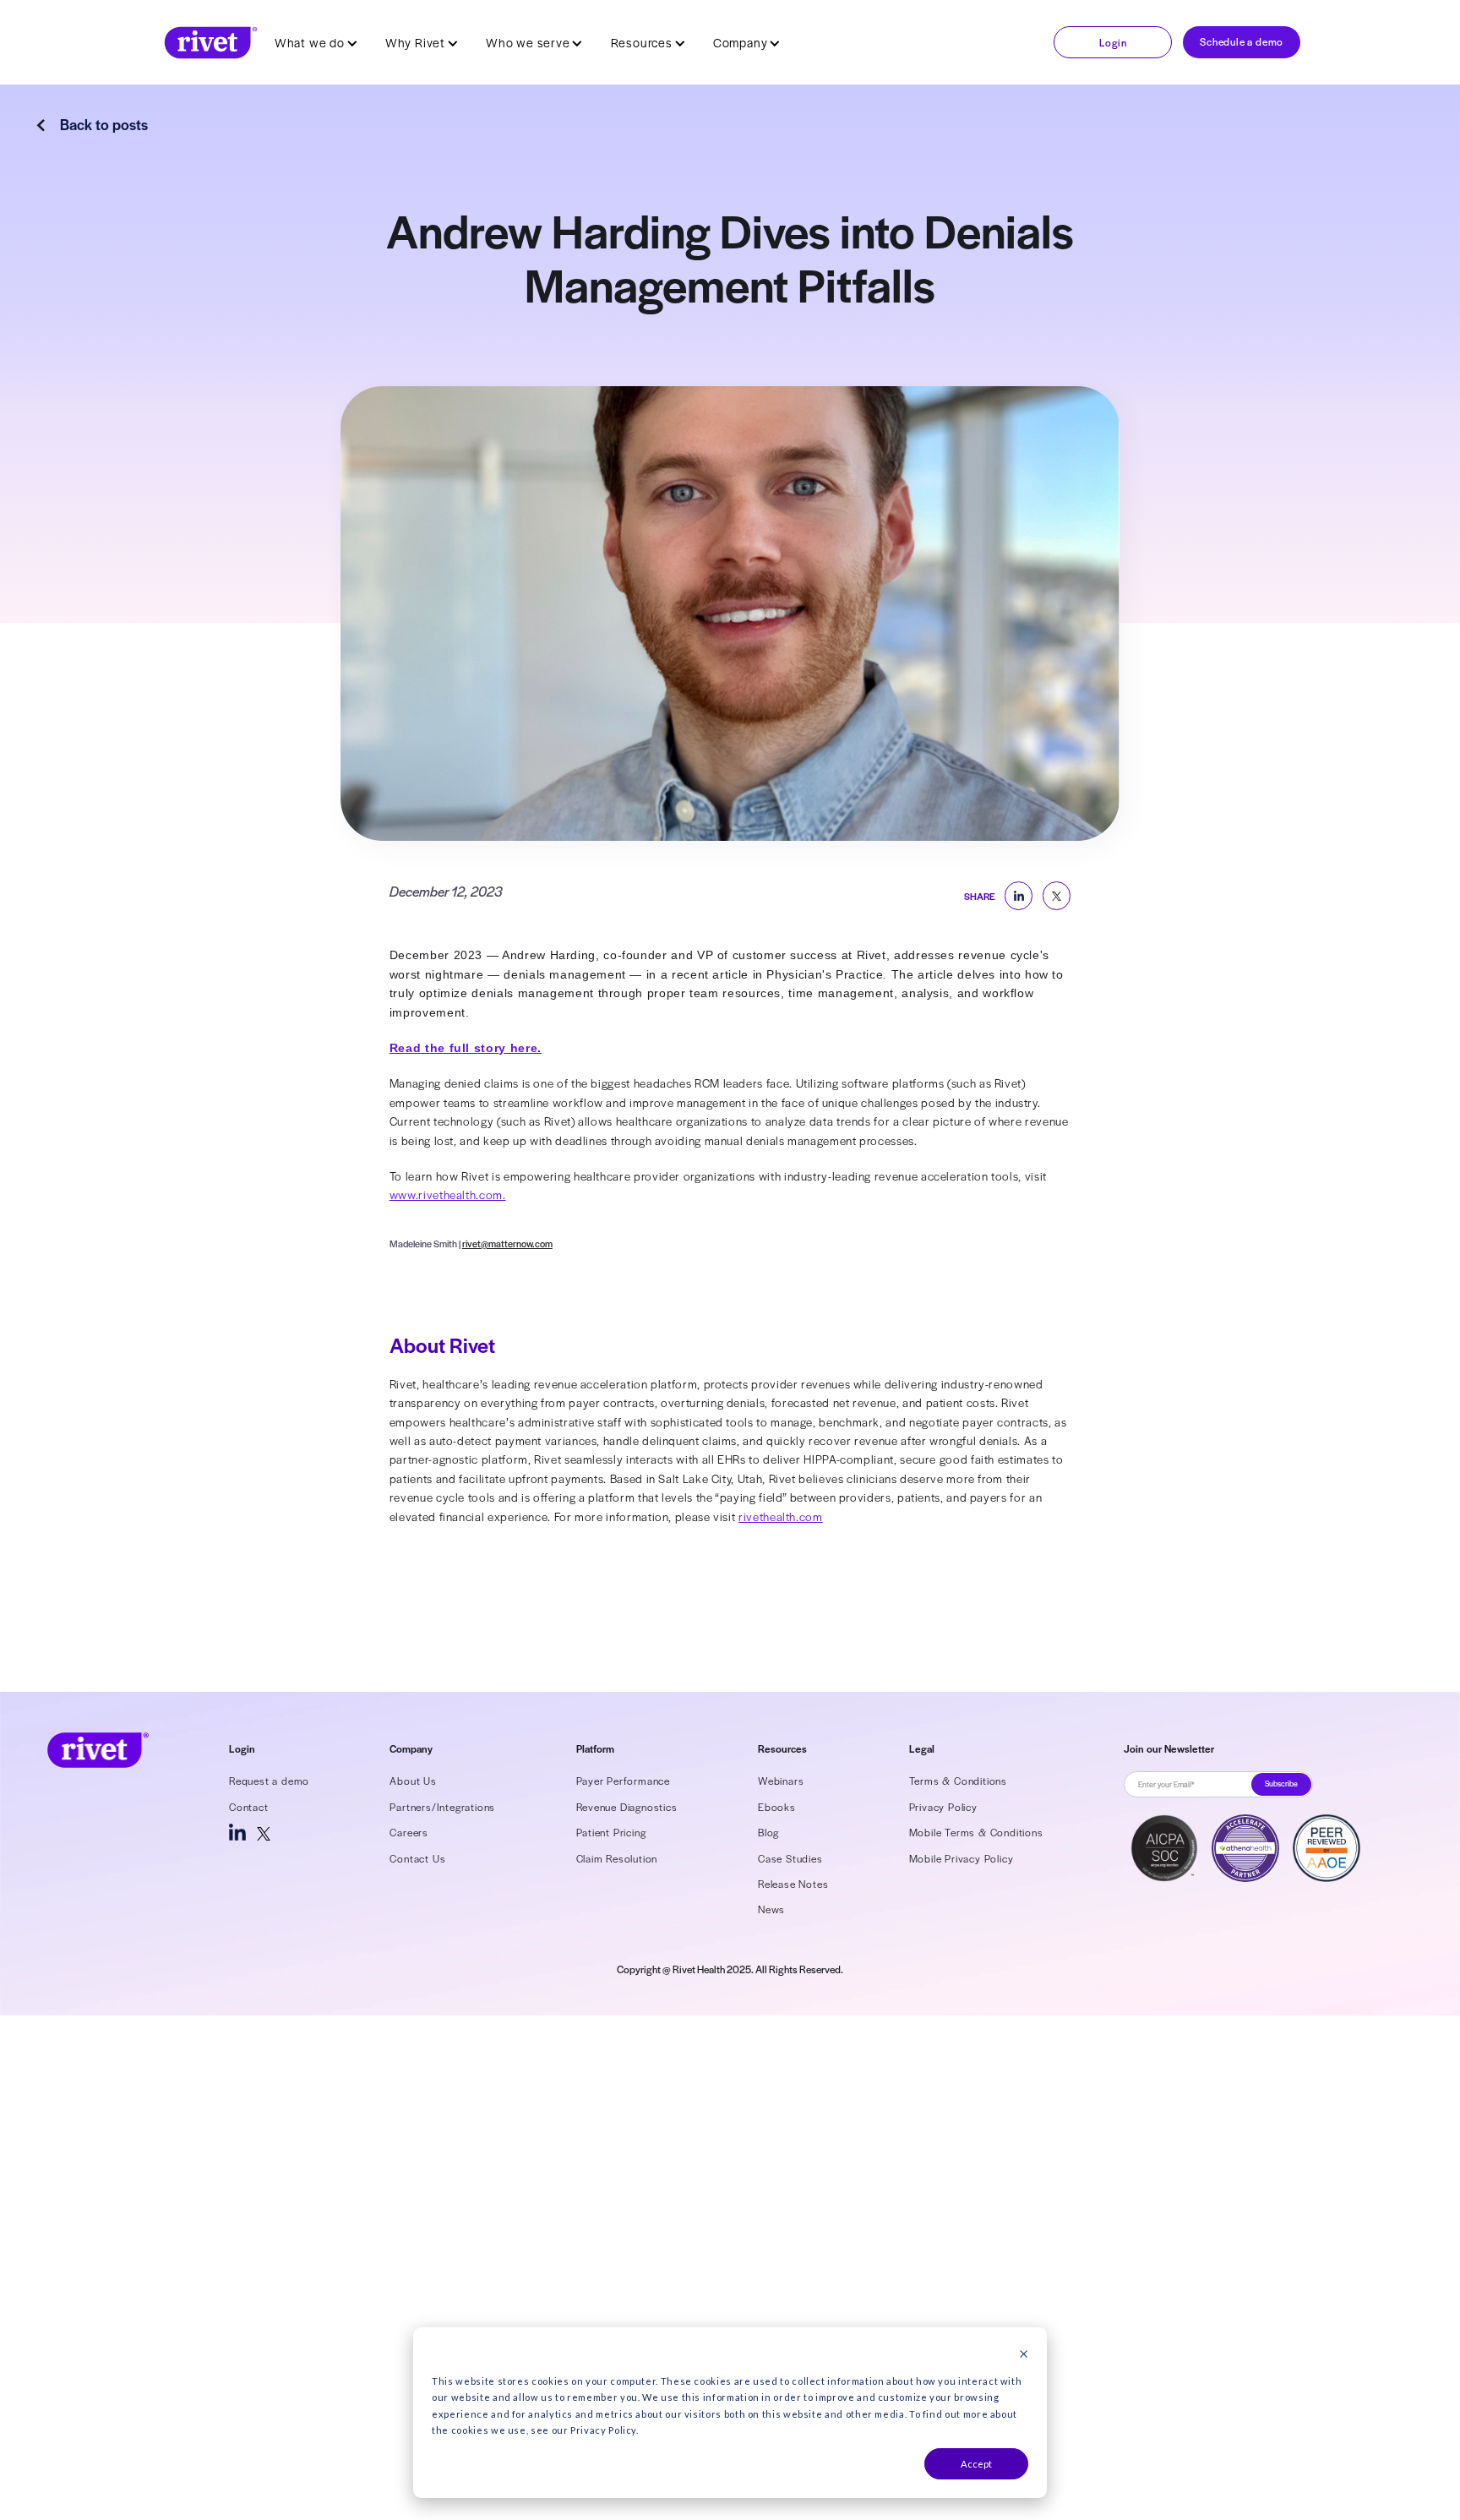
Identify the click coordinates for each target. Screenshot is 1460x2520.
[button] (316, 42)
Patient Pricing (611, 1832)
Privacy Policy (943, 1807)
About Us (413, 1781)
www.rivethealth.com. (448, 1195)
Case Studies (790, 1858)
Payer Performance (624, 1781)
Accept (976, 2464)
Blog (768, 1832)
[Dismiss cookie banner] (1024, 2355)
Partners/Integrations (442, 1807)
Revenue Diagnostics (627, 1807)
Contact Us (417, 1858)
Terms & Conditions (958, 1781)
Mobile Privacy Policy (962, 1858)
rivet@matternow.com (507, 1243)
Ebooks (777, 1807)
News (771, 1909)
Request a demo (269, 1781)
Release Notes (793, 1884)
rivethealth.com (781, 1516)
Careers (409, 1832)
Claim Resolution (617, 1858)
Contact (249, 1807)
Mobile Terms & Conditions (976, 1832)
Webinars (781, 1781)
